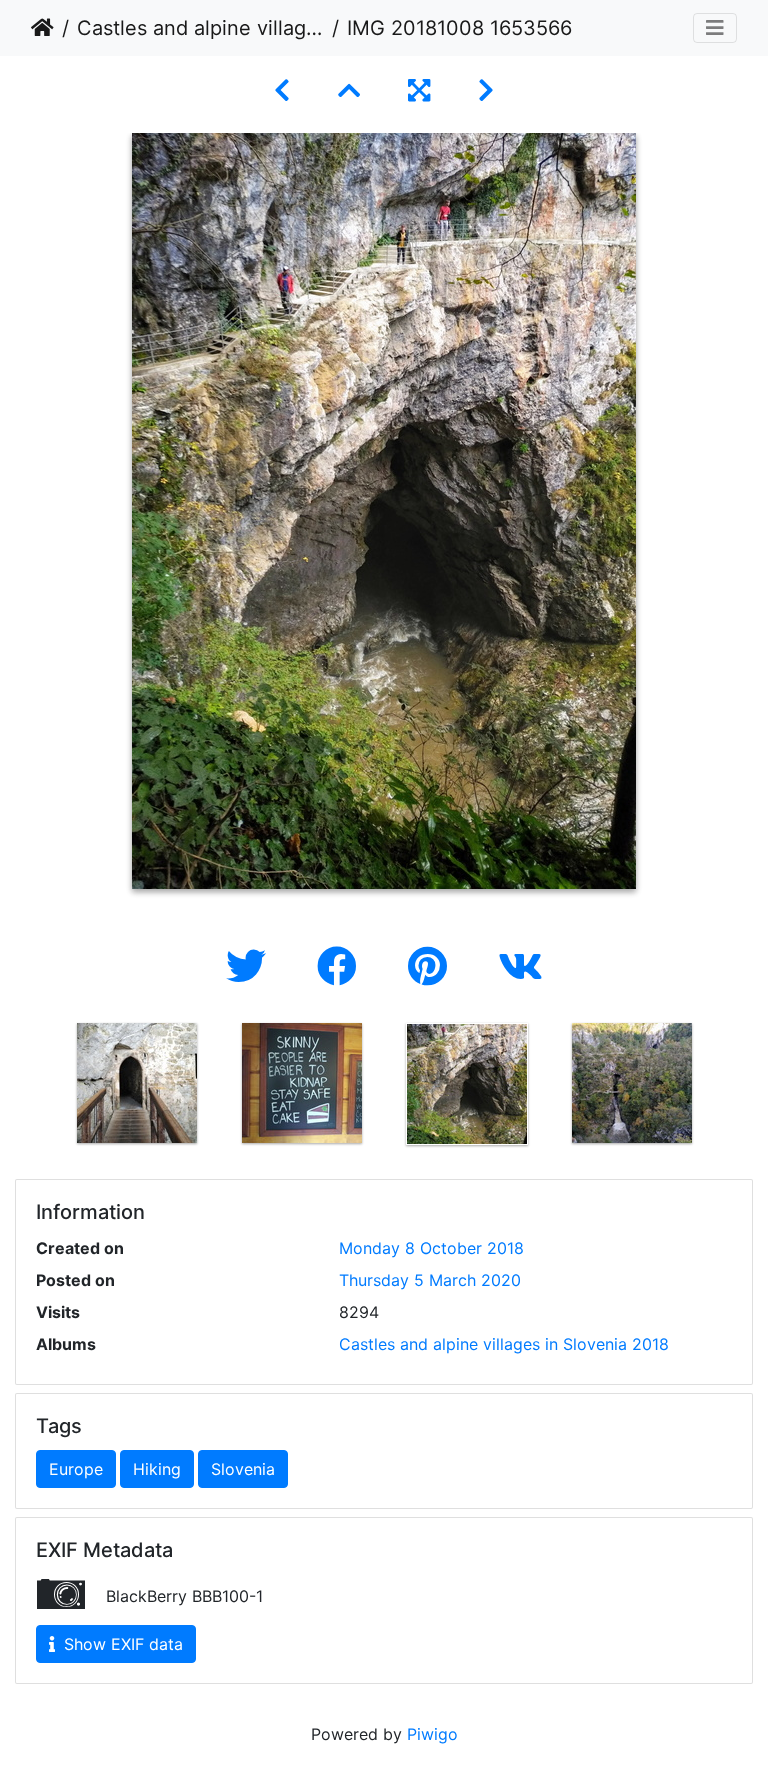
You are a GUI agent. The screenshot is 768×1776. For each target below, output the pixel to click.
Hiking (157, 1469)
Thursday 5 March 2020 (430, 1280)
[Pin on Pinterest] (433, 966)
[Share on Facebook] (342, 966)
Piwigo (432, 1734)
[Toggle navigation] (715, 28)
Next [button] (729, 1088)
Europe (76, 1469)
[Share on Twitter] (251, 966)
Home (42, 28)
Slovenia (243, 1469)
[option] (136, 1083)
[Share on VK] (520, 966)
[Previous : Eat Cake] (282, 90)
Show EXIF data (121, 1644)
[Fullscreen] (419, 90)
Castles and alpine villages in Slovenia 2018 (200, 28)
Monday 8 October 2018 (431, 1248)
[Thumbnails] (349, 90)
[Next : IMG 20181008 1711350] (486, 90)
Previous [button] (39, 1088)
